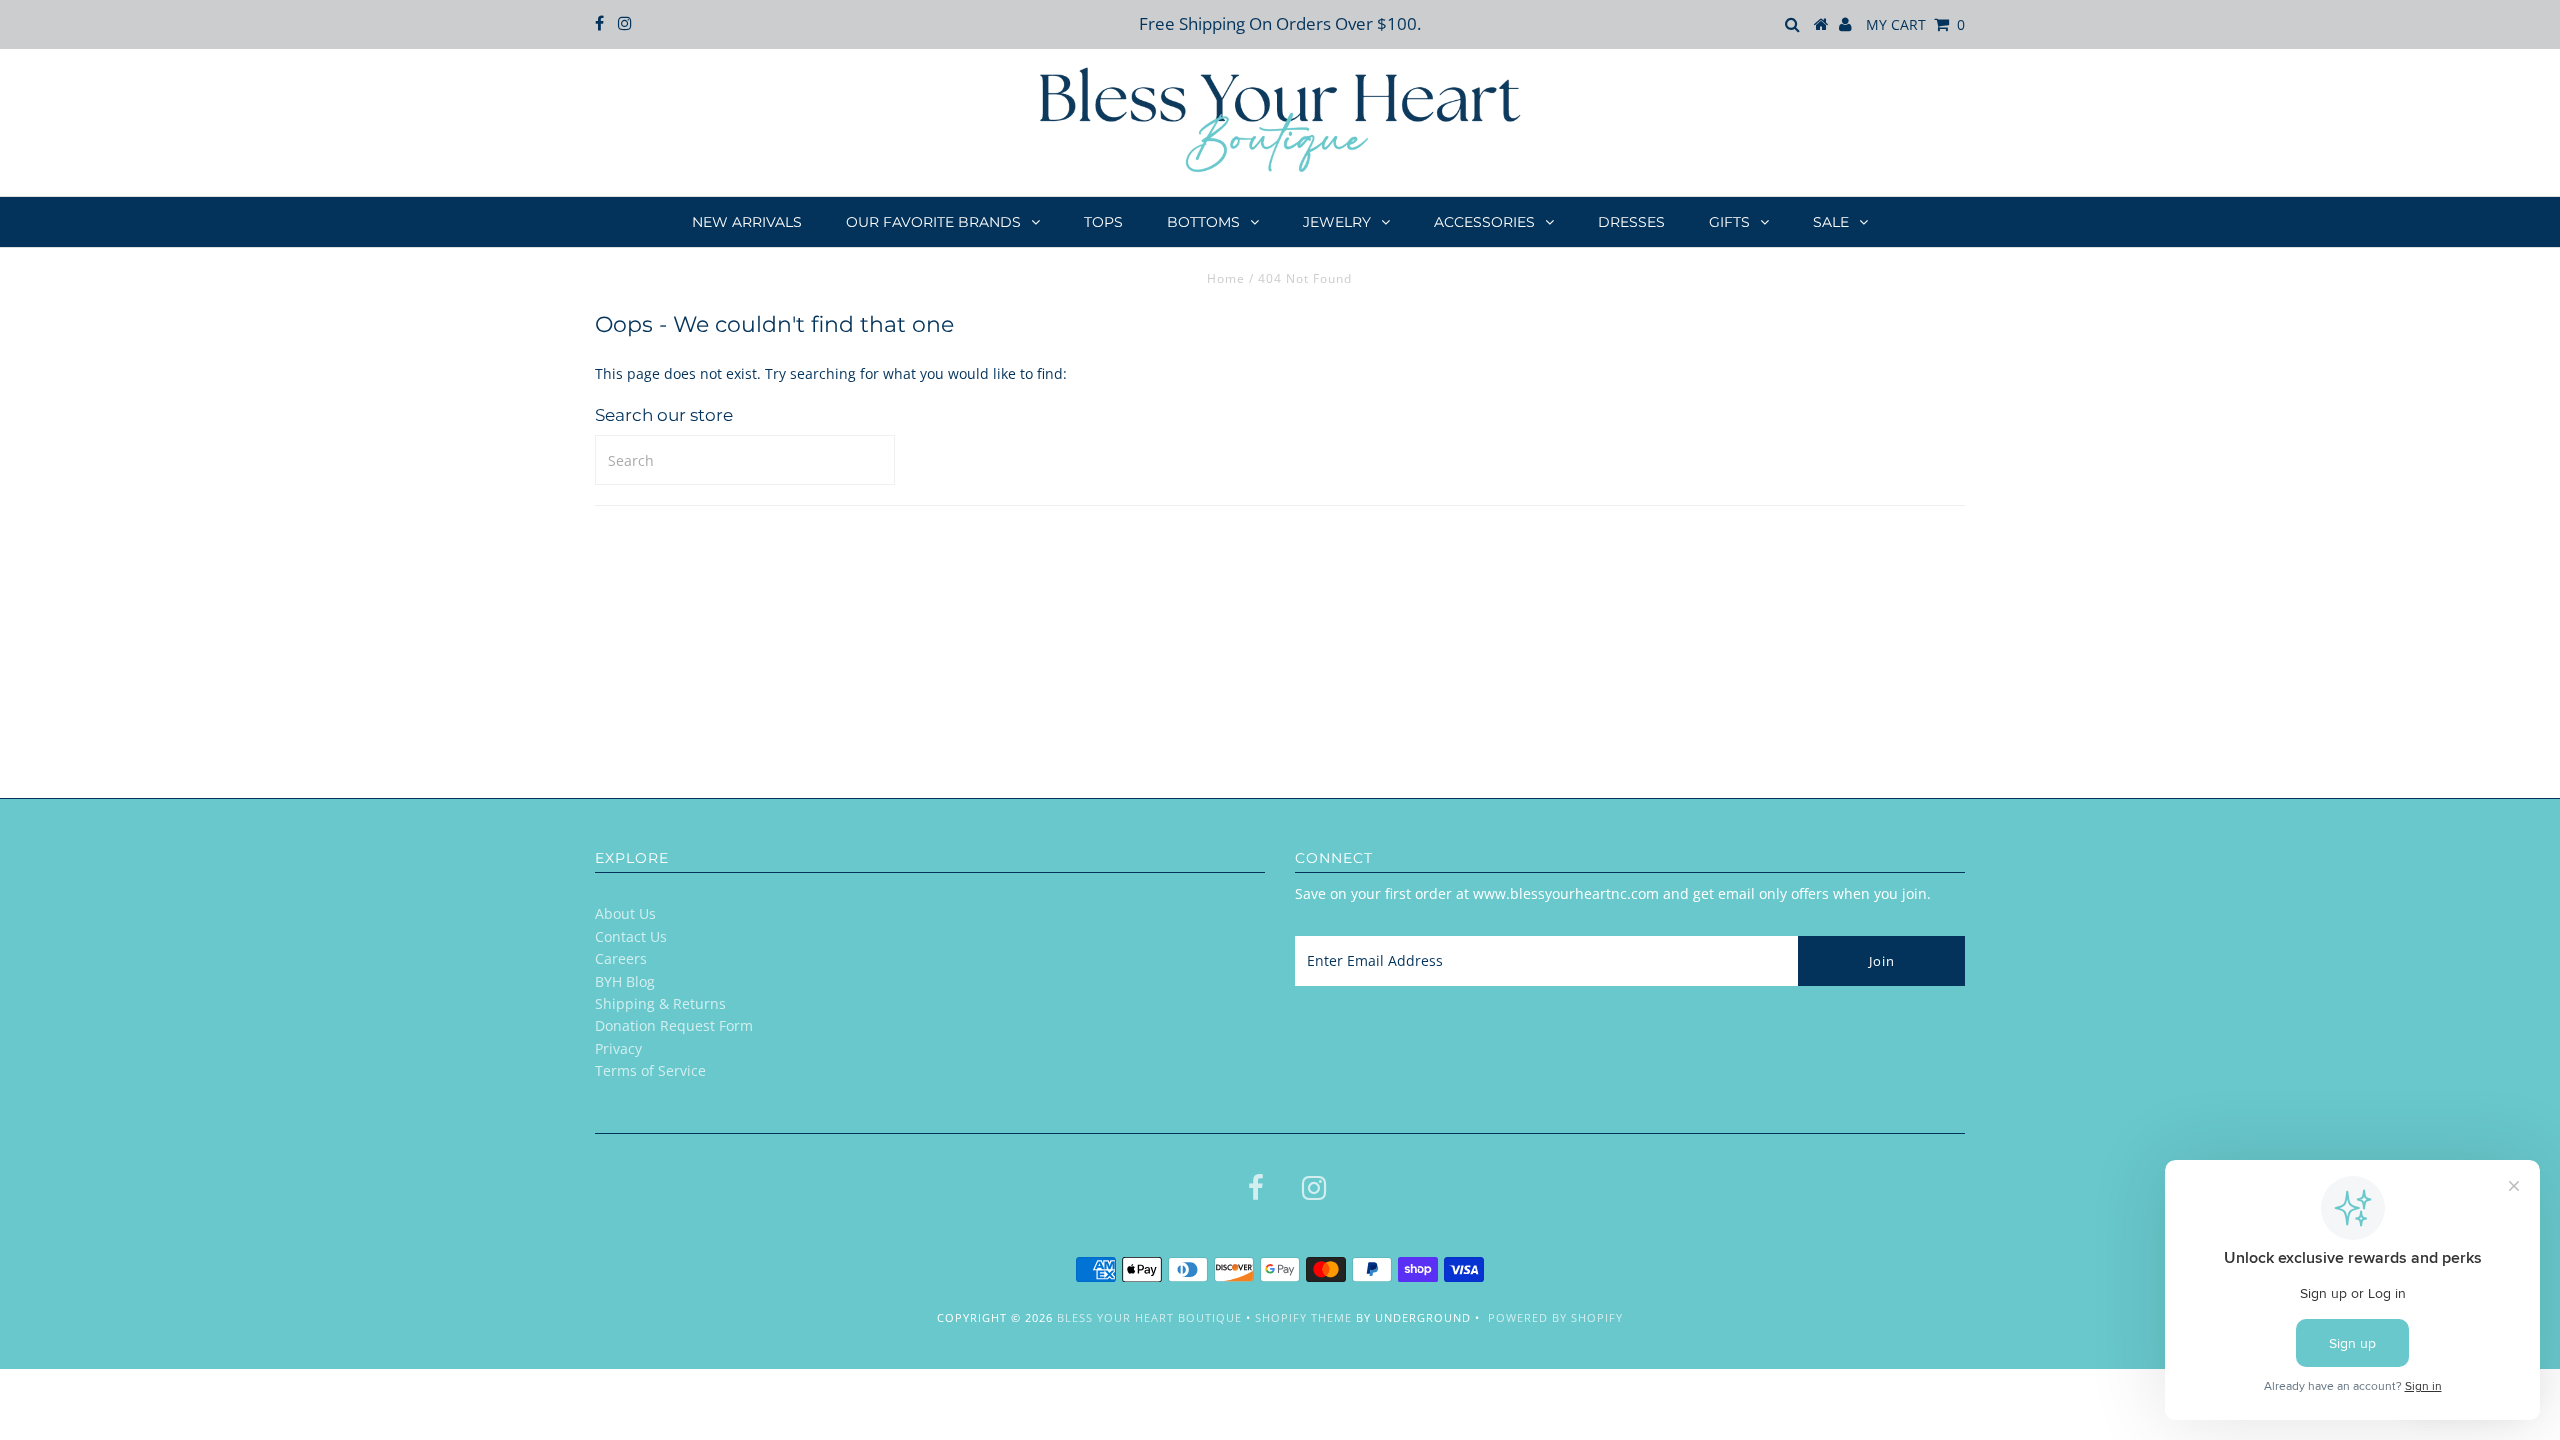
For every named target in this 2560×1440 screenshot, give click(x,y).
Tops (1103, 222)
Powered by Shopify (1555, 1317)
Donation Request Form (674, 1025)
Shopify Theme (1303, 1317)
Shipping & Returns (660, 1003)
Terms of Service (650, 1070)
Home (1226, 278)
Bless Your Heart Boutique (1149, 1317)
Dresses (1631, 222)
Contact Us (631, 936)
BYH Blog (625, 981)
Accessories (1484, 222)
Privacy (618, 1048)
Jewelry (1337, 222)
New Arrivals (747, 222)
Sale (1831, 222)
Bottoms (1203, 222)
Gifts (1729, 222)
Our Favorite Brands (933, 222)
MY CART (1915, 24)
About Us (625, 913)
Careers (621, 958)
